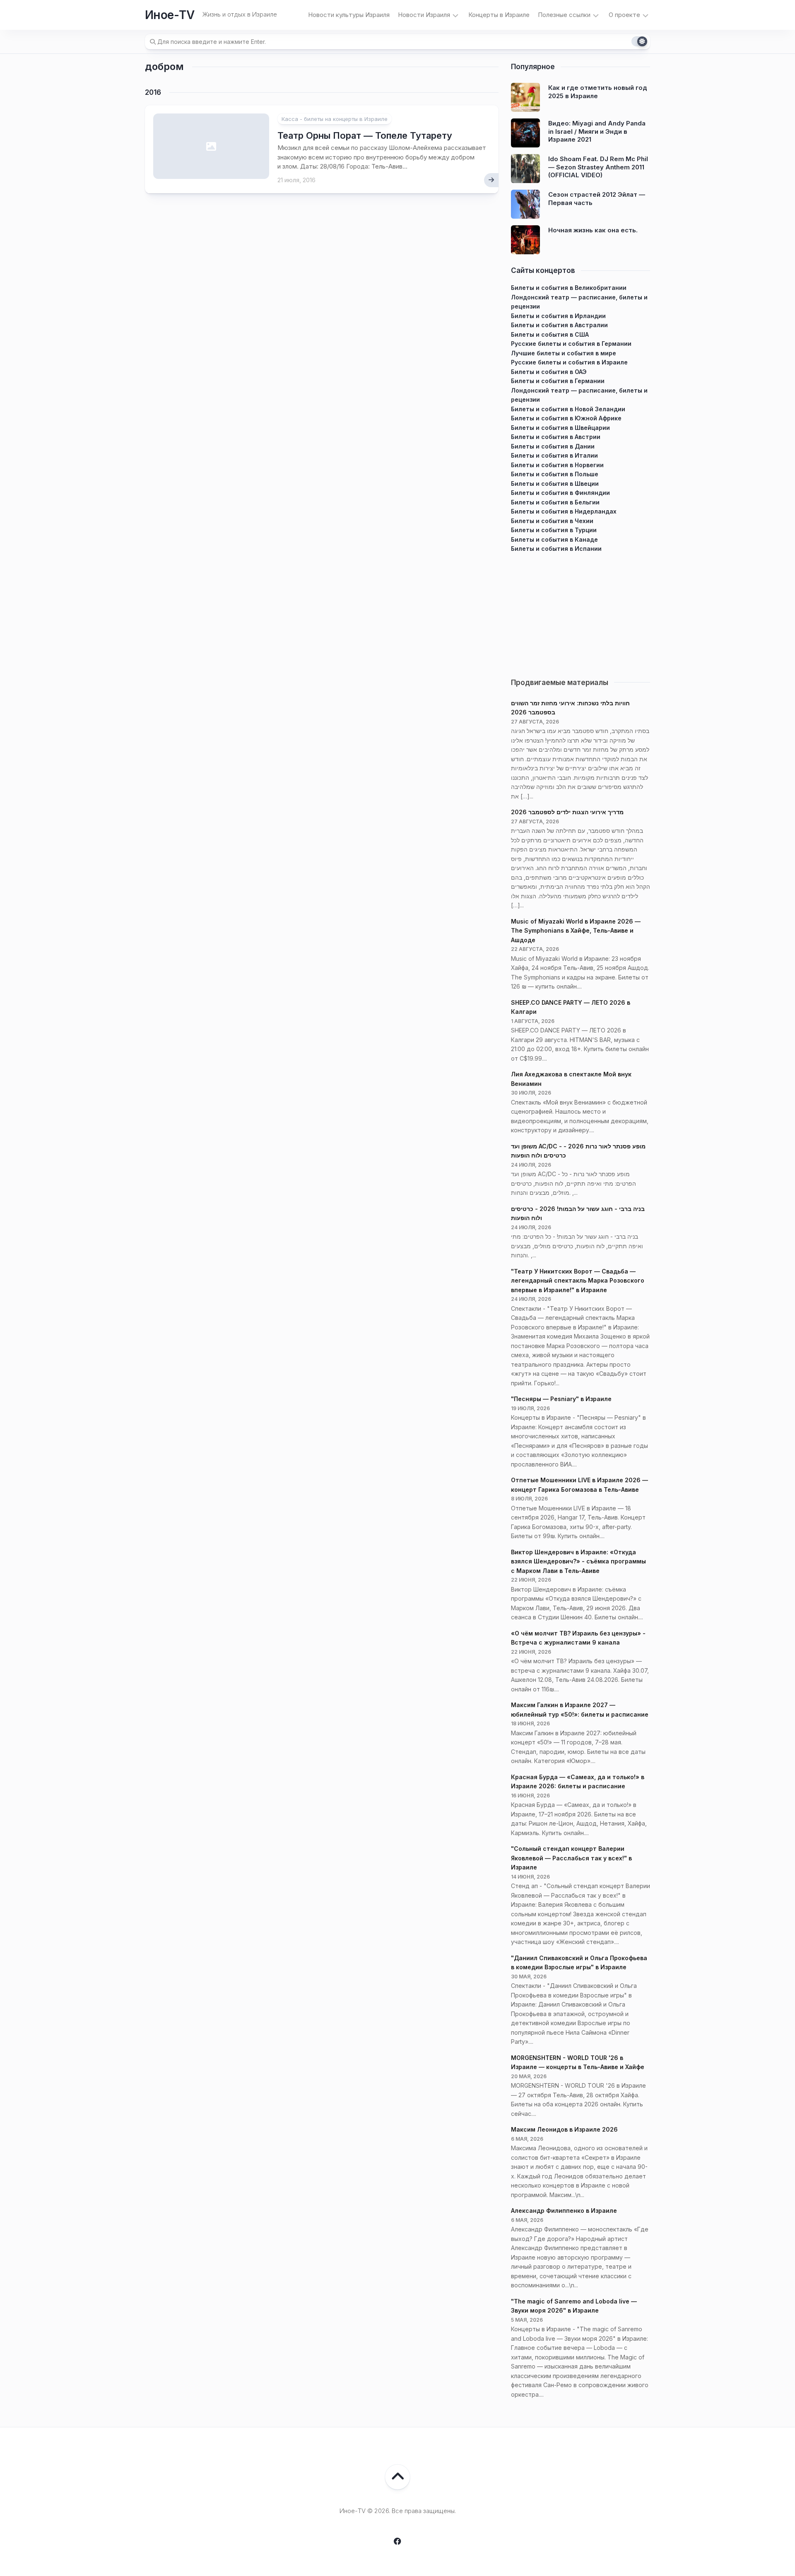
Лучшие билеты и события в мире (564, 353)
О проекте (624, 15)
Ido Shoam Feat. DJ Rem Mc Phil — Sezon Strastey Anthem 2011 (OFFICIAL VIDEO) (598, 167)
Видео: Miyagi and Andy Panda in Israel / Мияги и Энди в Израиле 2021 (597, 131)
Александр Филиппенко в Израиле (564, 2211)
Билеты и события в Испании (556, 549)
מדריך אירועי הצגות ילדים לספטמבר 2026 (567, 812)
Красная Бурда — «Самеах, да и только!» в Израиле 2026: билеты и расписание (578, 1782)
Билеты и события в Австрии (556, 437)
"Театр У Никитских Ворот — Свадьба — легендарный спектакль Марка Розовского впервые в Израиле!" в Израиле (578, 1281)
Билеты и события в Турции (554, 530)
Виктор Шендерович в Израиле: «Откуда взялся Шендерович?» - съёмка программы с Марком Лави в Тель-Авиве (578, 1561)
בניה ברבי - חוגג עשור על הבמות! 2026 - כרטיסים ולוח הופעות (578, 1213)
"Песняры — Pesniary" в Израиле (561, 1399)
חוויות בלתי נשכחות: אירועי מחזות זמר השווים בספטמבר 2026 (570, 708)
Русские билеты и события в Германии (571, 344)
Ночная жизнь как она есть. (593, 230)
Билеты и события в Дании (553, 446)
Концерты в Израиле (499, 15)
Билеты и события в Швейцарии (560, 428)
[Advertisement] (581, 612)
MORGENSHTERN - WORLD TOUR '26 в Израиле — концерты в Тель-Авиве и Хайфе (578, 2062)
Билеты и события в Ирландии (558, 316)
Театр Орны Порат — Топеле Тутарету (365, 135)
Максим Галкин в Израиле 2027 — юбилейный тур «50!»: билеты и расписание (580, 1710)
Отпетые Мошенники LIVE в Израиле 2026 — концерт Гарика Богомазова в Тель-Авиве (579, 1485)
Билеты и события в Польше (555, 474)
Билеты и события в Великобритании (569, 288)
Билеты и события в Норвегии (557, 465)
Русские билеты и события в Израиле (569, 362)
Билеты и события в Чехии (552, 521)
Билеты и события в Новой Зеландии (568, 409)
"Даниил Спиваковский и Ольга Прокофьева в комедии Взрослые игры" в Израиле (579, 1963)
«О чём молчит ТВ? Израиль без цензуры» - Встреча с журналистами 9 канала (578, 1638)
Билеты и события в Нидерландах (564, 511)
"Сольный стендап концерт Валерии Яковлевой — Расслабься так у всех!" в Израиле (571, 1858)
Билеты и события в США (550, 334)
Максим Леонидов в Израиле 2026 (564, 2129)
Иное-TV (170, 15)
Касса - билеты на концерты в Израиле (335, 119)
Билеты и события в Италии (554, 455)
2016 (153, 92)
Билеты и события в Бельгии (555, 502)
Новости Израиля (424, 15)
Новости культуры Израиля (349, 15)
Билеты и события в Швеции (555, 484)
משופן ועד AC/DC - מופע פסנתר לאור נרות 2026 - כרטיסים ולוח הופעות (578, 1151)
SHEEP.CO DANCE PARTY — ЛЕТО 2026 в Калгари (571, 1007)
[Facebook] (397, 2541)
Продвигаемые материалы (560, 683)
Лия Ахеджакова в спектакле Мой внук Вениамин (571, 1079)
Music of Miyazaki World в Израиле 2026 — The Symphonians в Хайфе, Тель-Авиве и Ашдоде (576, 931)
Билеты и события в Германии (558, 381)
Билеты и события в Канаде (554, 539)
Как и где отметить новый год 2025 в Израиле (598, 92)
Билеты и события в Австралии (559, 325)
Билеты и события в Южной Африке (566, 418)
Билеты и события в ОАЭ (549, 372)
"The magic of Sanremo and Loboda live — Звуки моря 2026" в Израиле (574, 2306)
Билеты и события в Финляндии (560, 493)
